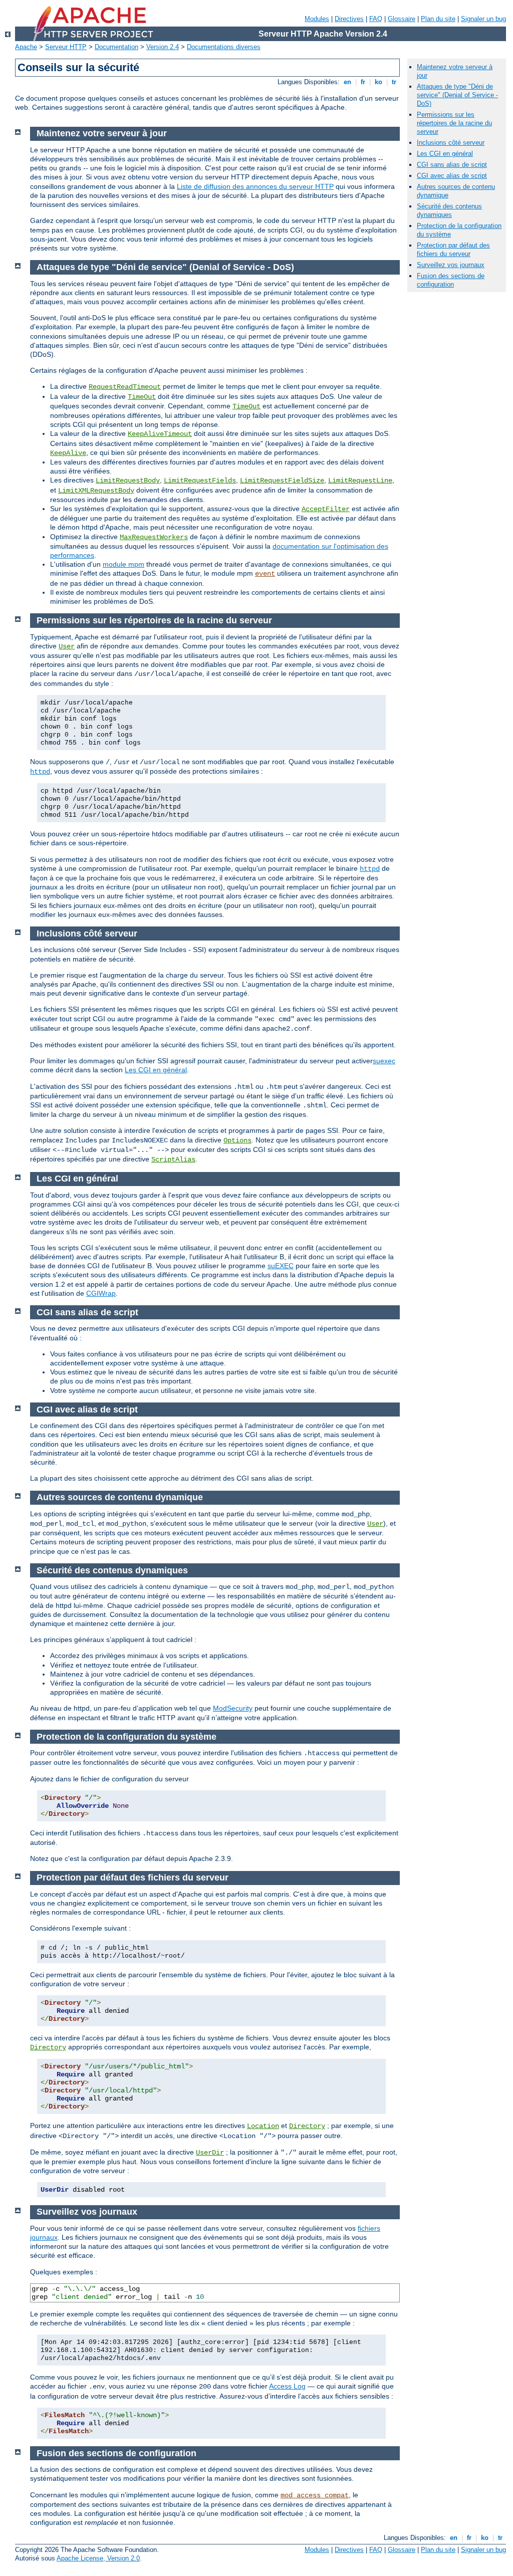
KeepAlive (68, 453)
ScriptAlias (173, 1159)
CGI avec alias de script (452, 176)
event (265, 574)
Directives (349, 19)
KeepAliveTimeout (160, 434)
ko (378, 82)
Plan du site (438, 19)
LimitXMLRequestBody (96, 491)
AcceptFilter (326, 509)
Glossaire (402, 19)
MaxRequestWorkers (154, 537)
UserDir (210, 2153)
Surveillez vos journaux (451, 265)
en (347, 82)
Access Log (287, 2386)
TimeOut (142, 397)
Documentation (116, 47)
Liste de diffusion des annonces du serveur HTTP (255, 186)
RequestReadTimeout (125, 387)
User (67, 646)
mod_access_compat (315, 2495)
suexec (384, 1061)
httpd (40, 772)
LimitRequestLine (360, 481)
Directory (48, 2047)
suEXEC (281, 1266)
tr (394, 82)
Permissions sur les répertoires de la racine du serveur (454, 123)
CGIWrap (101, 1293)
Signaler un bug (483, 19)
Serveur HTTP (66, 47)
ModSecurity (233, 1708)
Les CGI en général (156, 1070)
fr (363, 82)
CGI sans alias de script (452, 165)
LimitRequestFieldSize (282, 481)
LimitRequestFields (200, 481)
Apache (26, 47)
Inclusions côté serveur (451, 143)
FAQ (376, 19)
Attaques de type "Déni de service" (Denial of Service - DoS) (457, 95)
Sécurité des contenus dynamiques (449, 210)
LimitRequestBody (128, 481)
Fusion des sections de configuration (451, 280)
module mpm (123, 564)
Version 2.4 (163, 47)
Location (263, 2126)
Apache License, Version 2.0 (98, 2558)
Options (237, 1140)
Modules (317, 19)
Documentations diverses (224, 47)
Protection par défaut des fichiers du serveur (453, 250)
